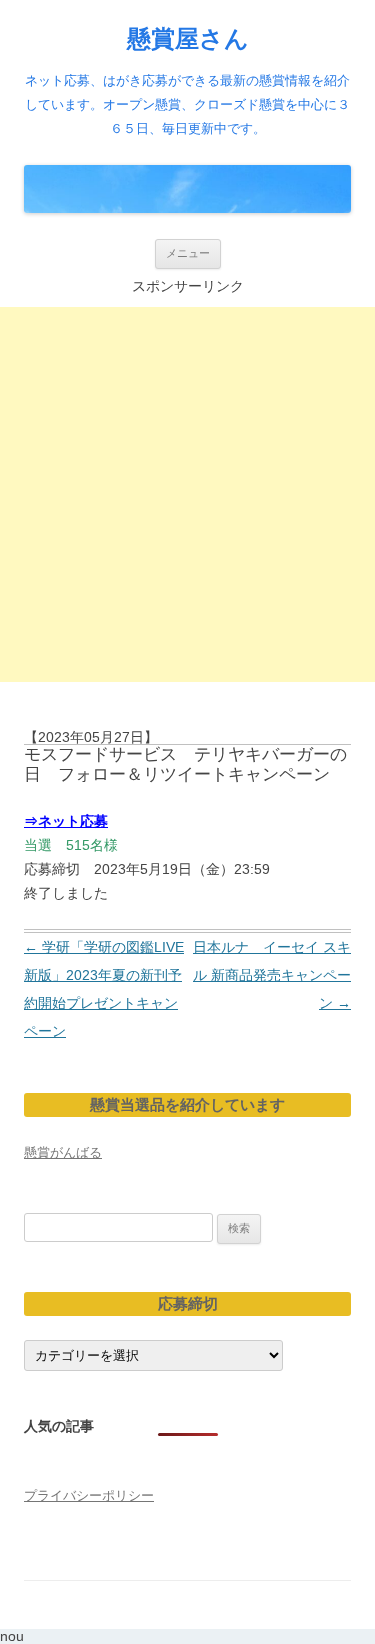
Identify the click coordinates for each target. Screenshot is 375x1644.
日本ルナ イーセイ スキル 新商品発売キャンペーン (272, 975)
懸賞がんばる (63, 1152)
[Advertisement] (187, 494)
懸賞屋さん (188, 38)
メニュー (188, 253)
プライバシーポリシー (89, 1495)
